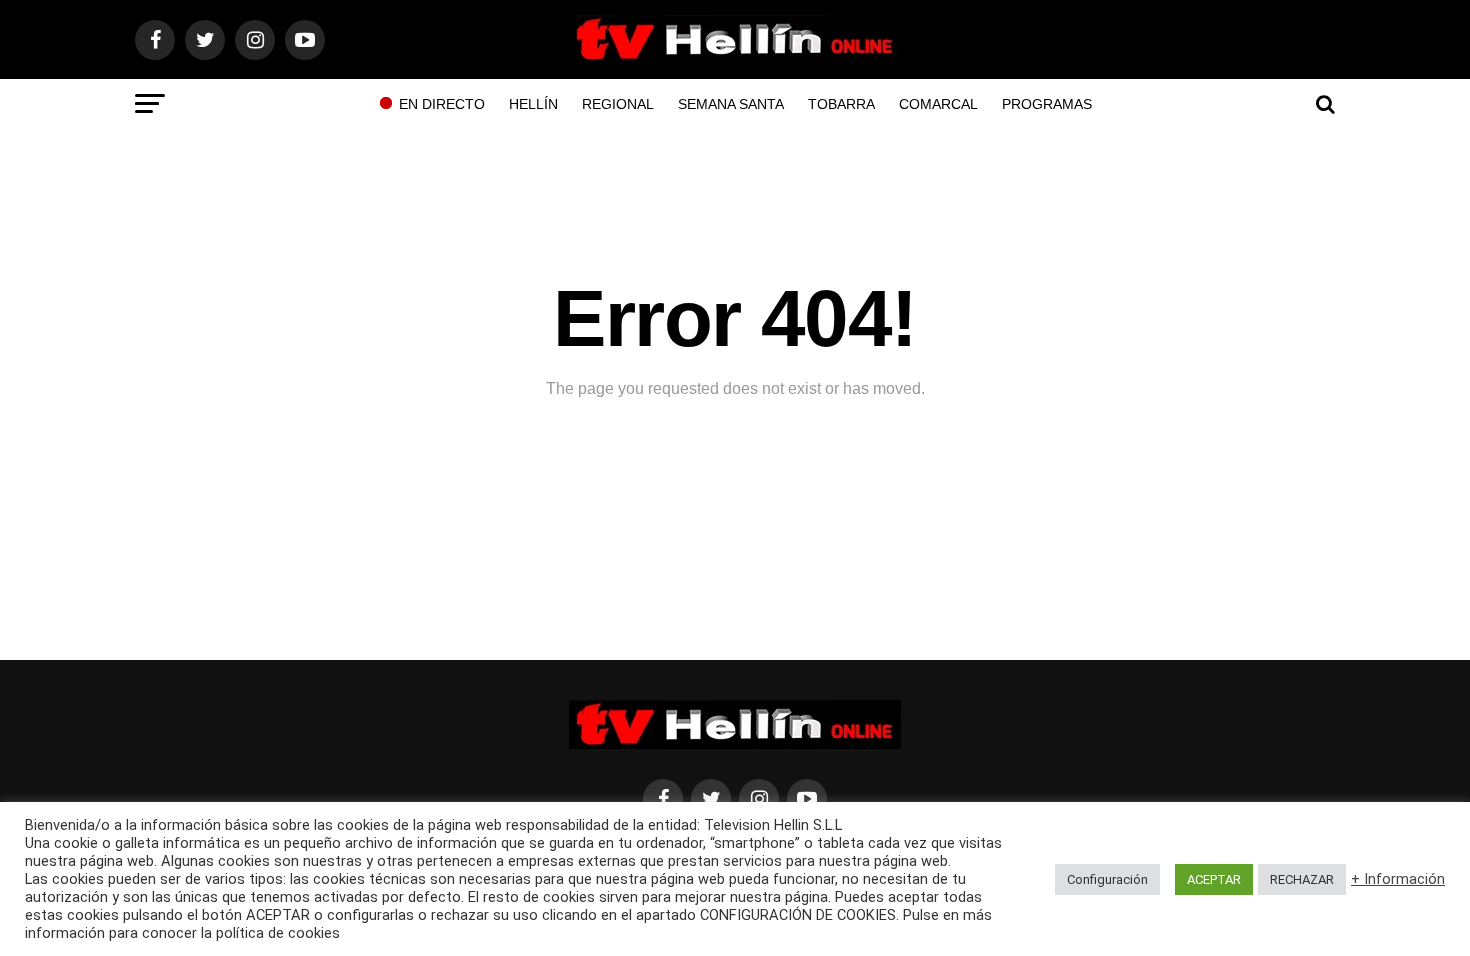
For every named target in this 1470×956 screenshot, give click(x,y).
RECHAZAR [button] (1302, 879)
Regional (618, 104)
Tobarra (841, 104)
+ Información (1398, 879)
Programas (1047, 104)
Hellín (533, 104)
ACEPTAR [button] (1214, 879)
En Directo (442, 104)
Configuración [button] (1107, 879)
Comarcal (938, 104)
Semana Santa (731, 104)
